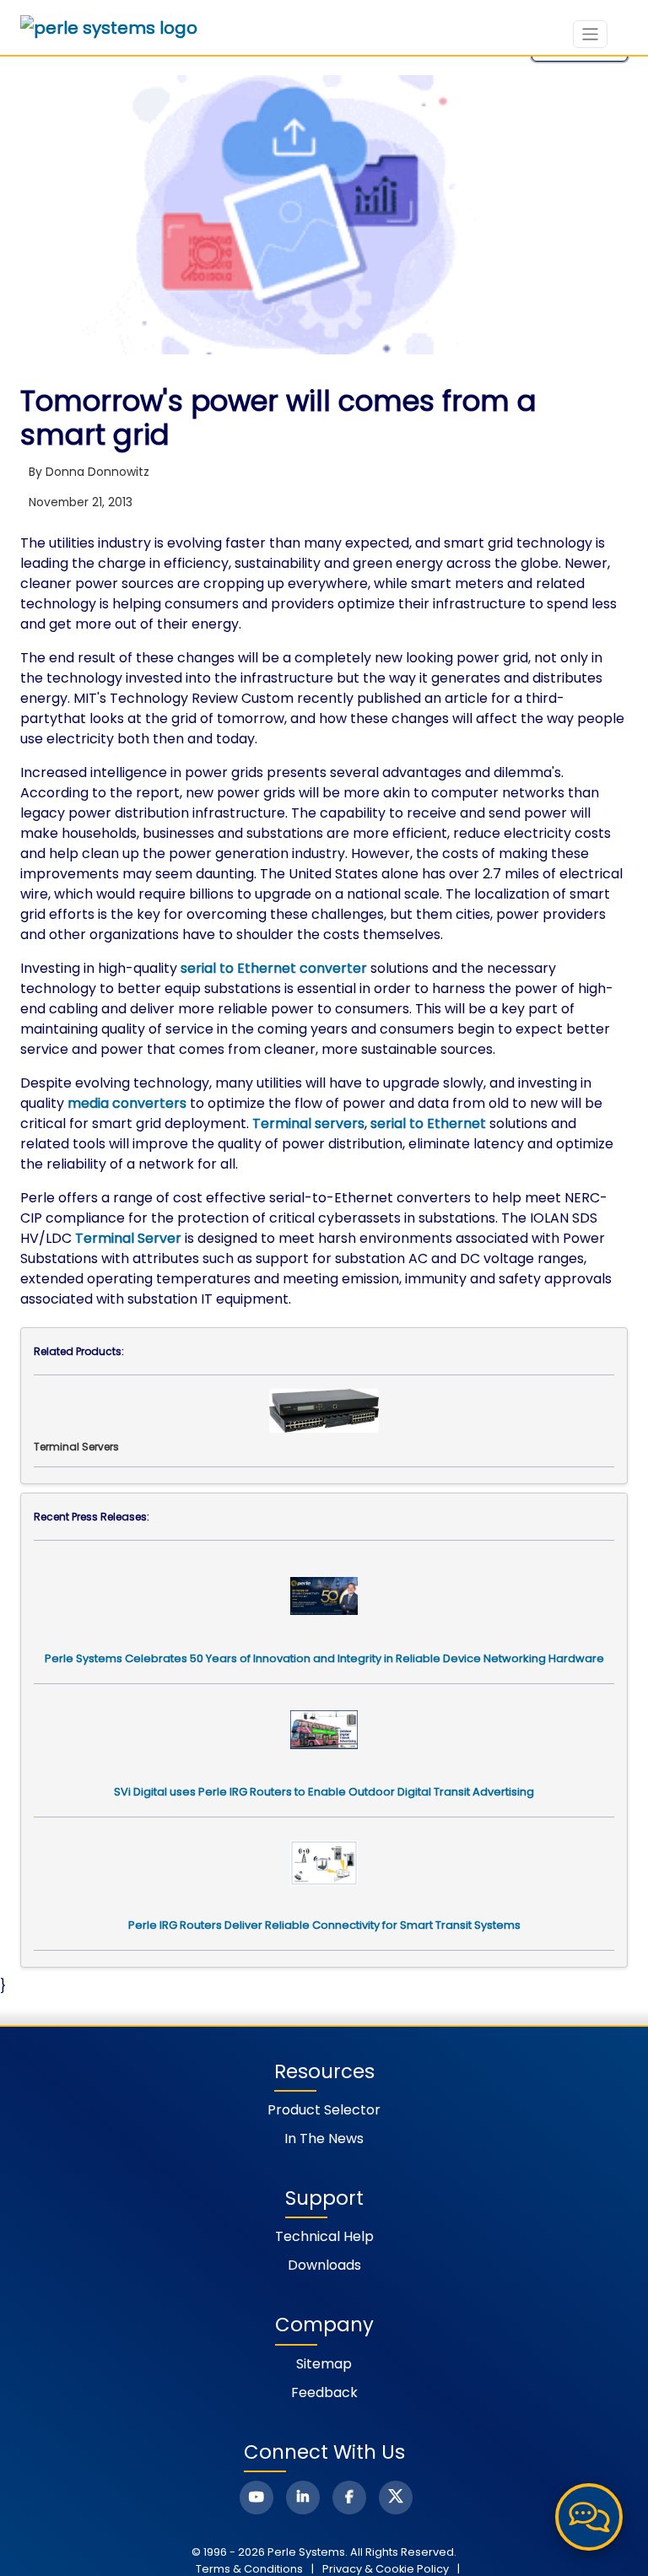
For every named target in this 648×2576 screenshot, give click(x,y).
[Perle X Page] (396, 2498)
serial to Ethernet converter (274, 968)
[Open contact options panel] (589, 2517)
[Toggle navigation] (590, 34)
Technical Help (324, 2236)
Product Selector (324, 2110)
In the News (324, 2139)
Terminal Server (128, 1238)
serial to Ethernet (428, 1123)
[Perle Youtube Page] (256, 2498)
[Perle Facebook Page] (349, 2498)
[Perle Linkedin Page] (303, 2498)
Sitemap (324, 2364)
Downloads (324, 2265)
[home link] (109, 28)
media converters (127, 1103)
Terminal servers (308, 1123)
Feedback (324, 2392)
